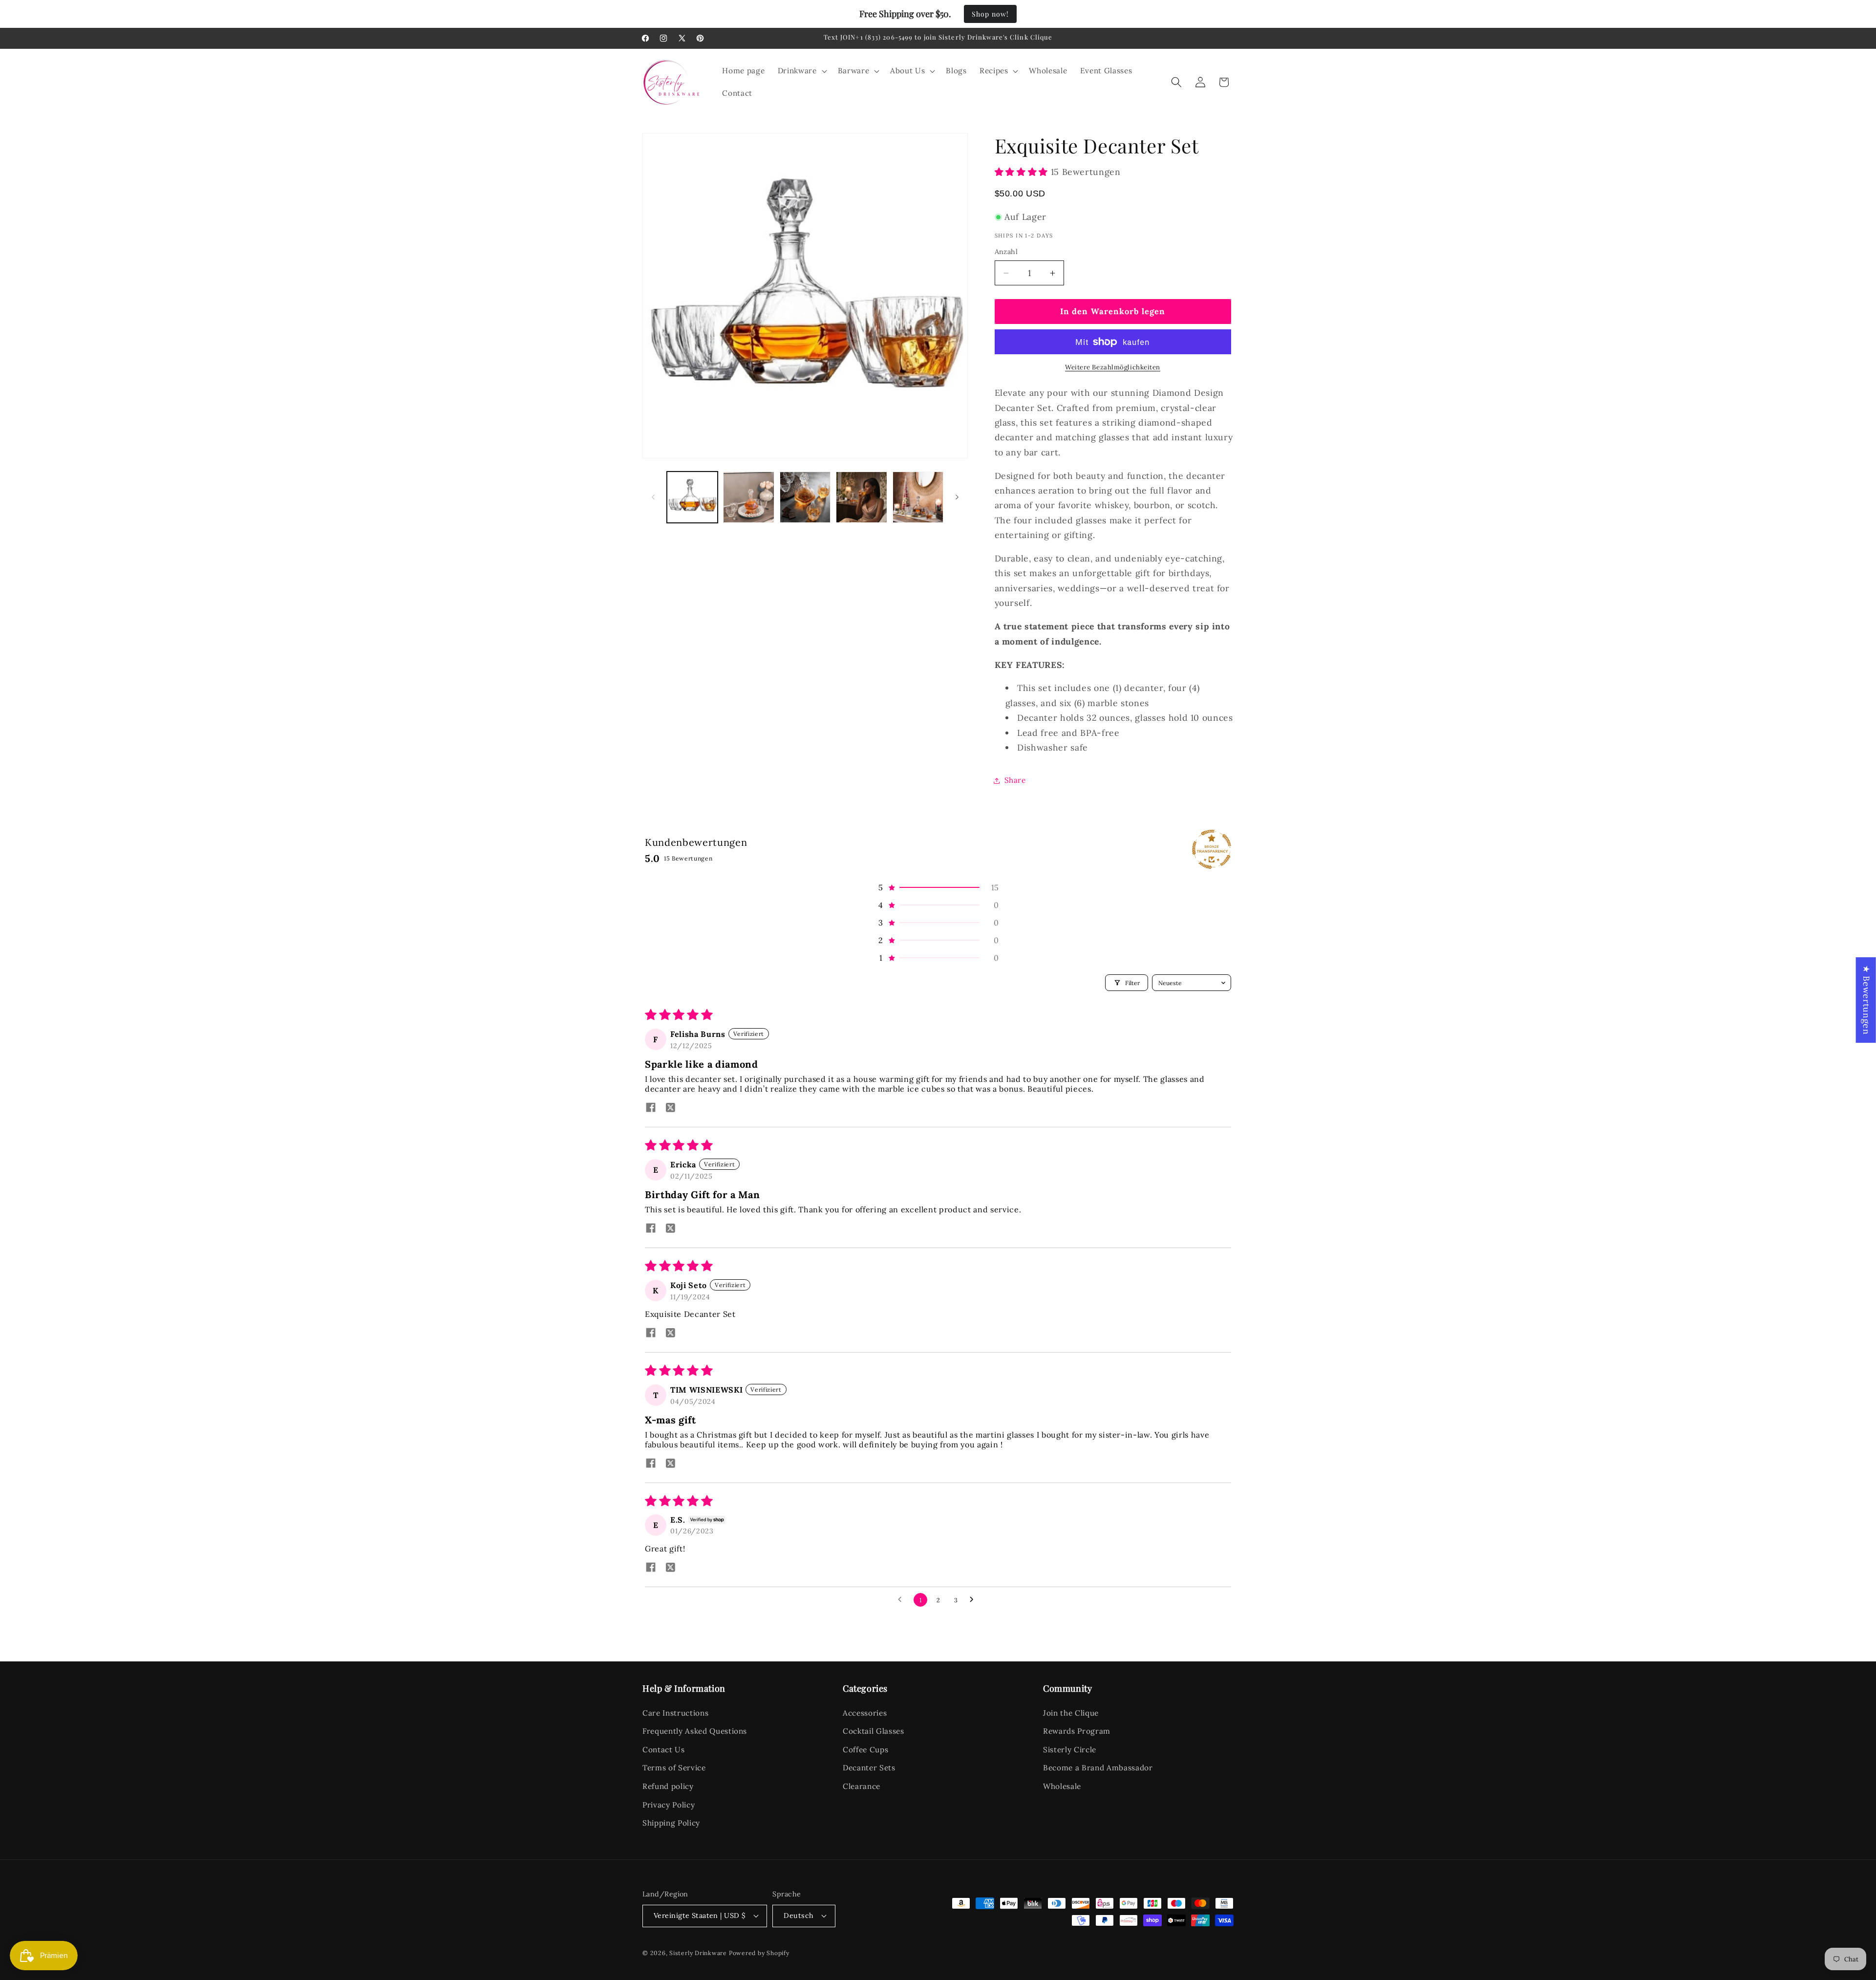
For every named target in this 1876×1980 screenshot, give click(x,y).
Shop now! (990, 14)
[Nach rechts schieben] (957, 497)
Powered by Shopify (759, 1953)
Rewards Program (1077, 1731)
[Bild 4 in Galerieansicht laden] (862, 497)
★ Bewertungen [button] (1866, 1000)
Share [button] (1015, 780)
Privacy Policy (669, 1805)
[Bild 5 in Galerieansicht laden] (918, 497)
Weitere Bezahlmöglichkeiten (1113, 368)
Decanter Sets (869, 1768)
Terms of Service (674, 1768)
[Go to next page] (974, 1600)
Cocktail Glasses (874, 1731)
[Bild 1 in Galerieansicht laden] (693, 497)
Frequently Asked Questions (695, 1731)
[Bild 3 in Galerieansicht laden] (805, 497)
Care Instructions (675, 1713)
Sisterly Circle (1070, 1750)
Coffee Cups (865, 1750)
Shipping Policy (671, 1823)
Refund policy (668, 1786)
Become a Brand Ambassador (1098, 1768)
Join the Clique (1071, 1713)
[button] (801, 71)
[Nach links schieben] (653, 497)
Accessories (865, 1713)
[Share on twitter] (670, 1108)
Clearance (862, 1786)
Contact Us (664, 1750)
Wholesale (1062, 1786)
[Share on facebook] (651, 1108)
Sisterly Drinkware (698, 1953)
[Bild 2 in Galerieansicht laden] (749, 497)
